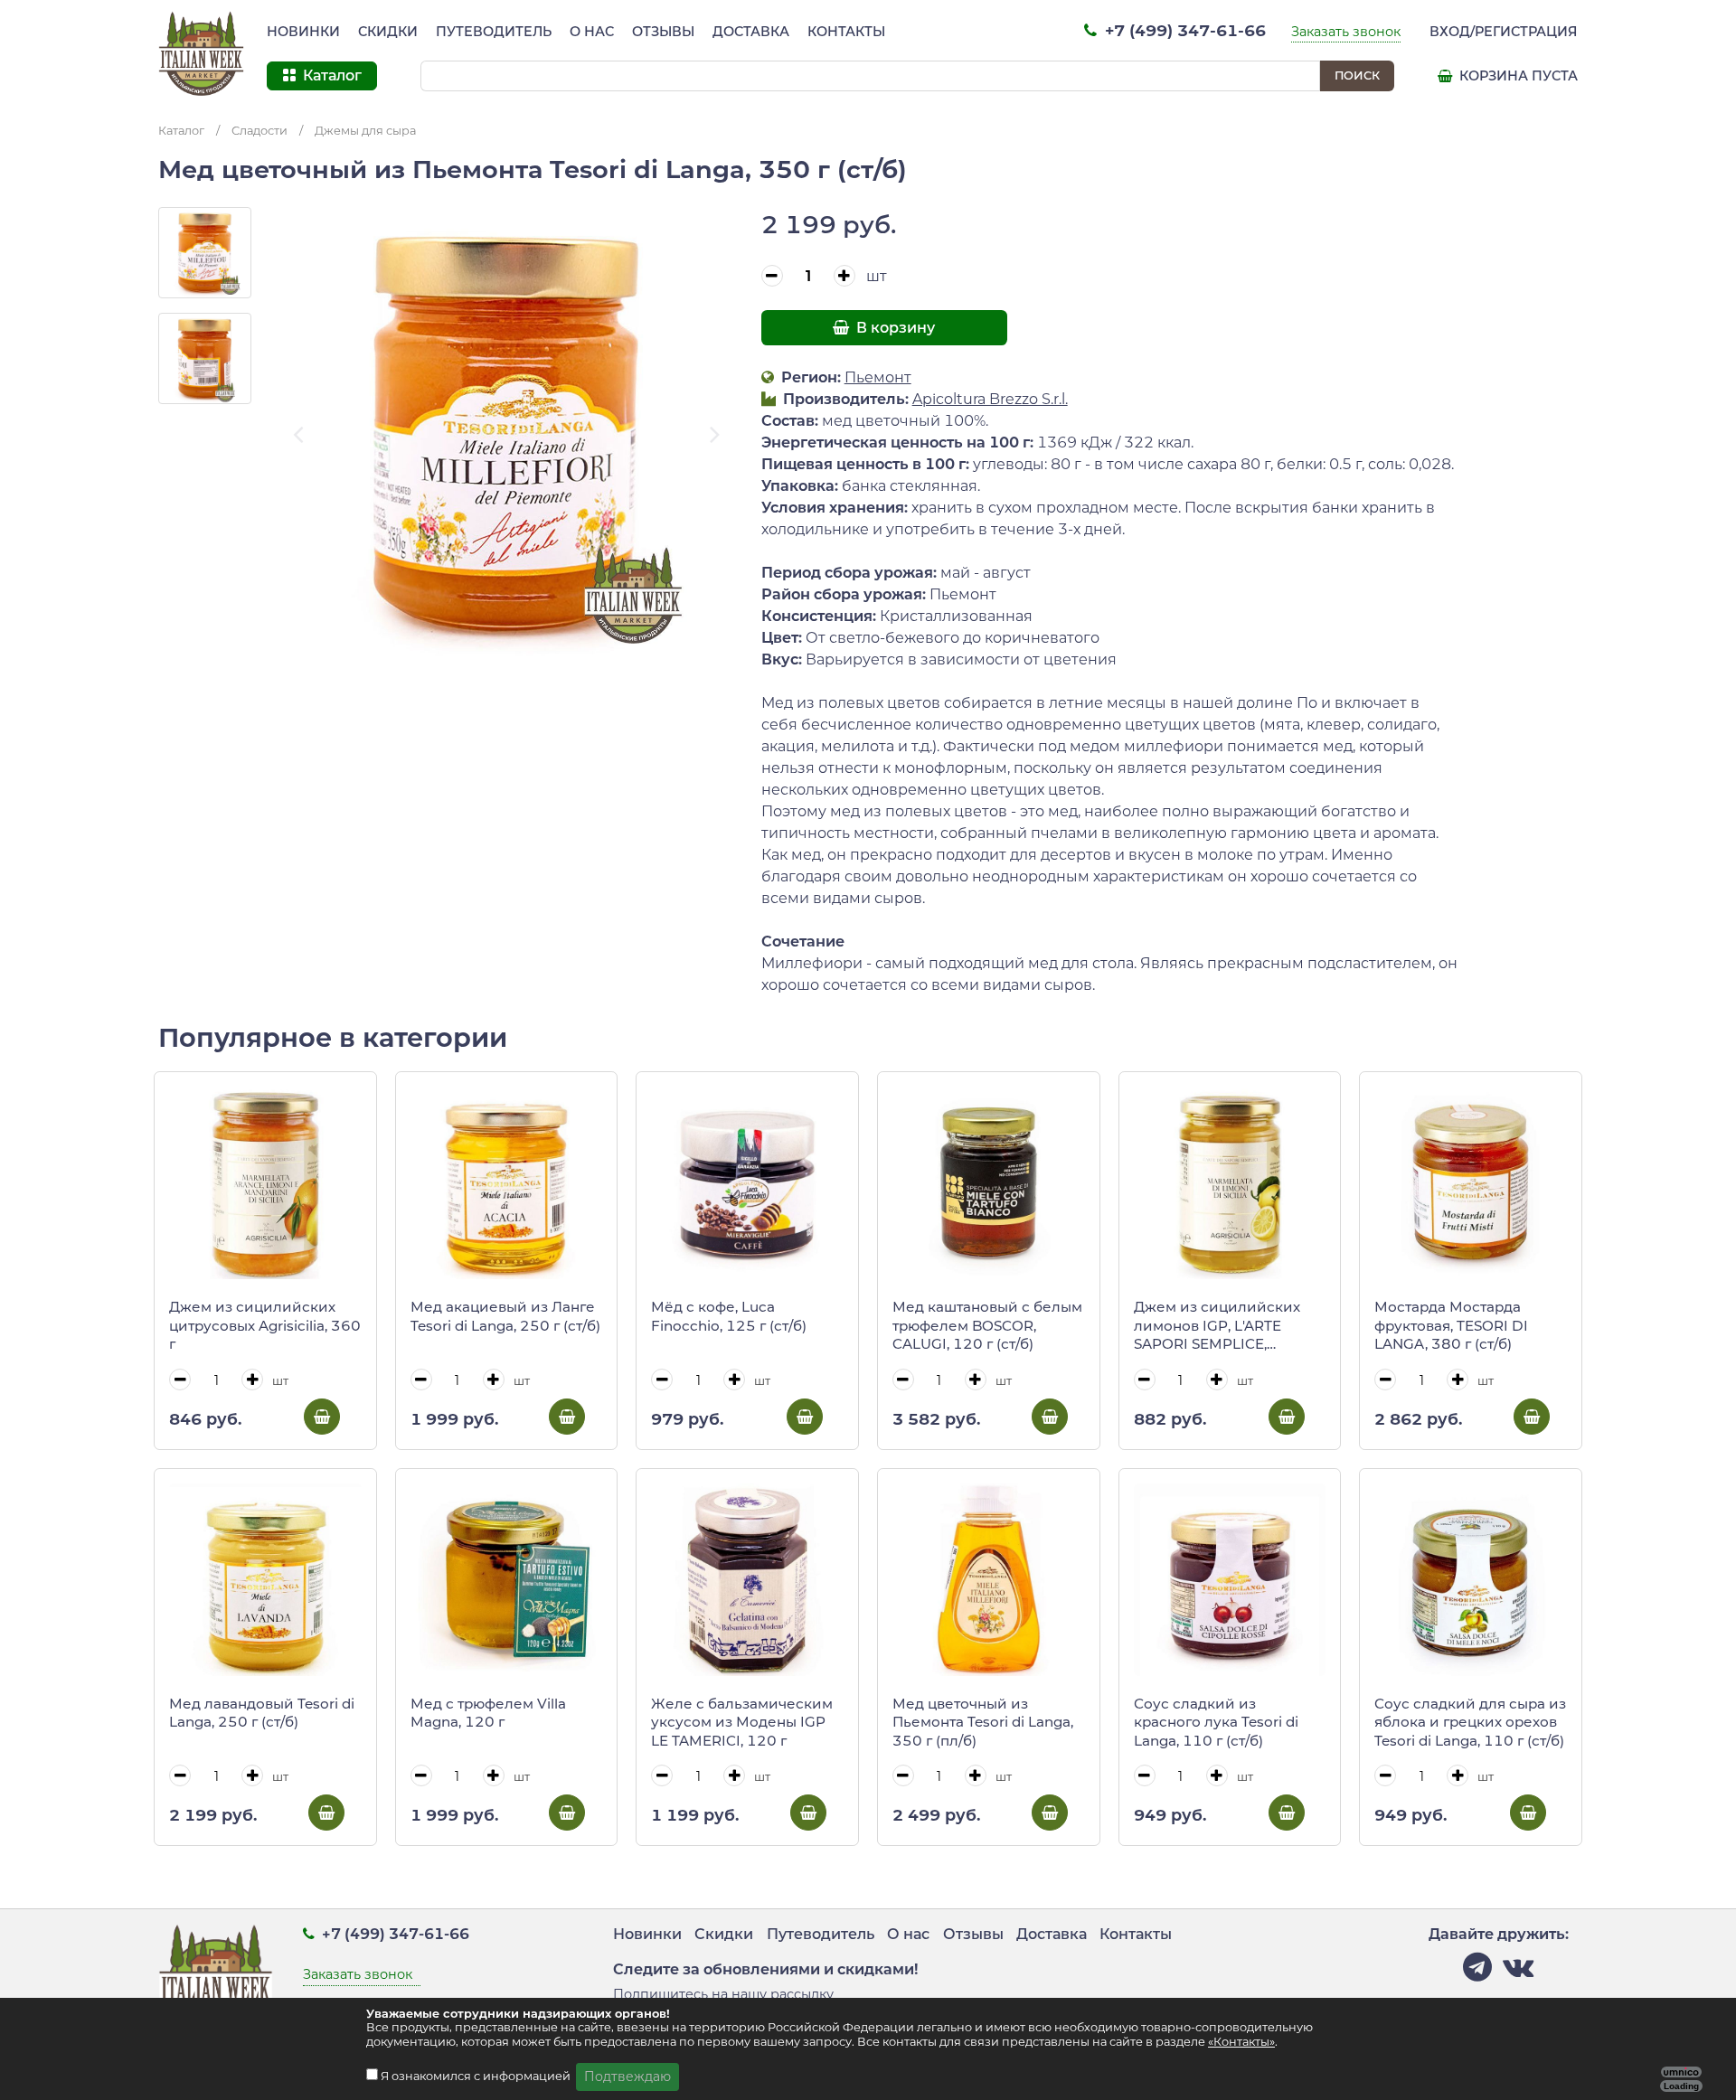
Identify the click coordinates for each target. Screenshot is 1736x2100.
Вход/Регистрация (1504, 32)
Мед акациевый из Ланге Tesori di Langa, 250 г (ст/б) (505, 1316)
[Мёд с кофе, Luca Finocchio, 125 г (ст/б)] (747, 1183)
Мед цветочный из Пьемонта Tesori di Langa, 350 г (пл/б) (983, 1722)
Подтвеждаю (627, 2076)
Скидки (388, 32)
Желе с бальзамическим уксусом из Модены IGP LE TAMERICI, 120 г (742, 1722)
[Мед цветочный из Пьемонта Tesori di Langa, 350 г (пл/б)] (989, 1580)
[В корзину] (322, 1417)
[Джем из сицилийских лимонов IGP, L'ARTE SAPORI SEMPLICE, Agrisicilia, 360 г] (1230, 1183)
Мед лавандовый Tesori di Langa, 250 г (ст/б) (262, 1713)
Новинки (303, 32)
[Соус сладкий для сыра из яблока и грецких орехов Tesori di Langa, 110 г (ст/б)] (1471, 1580)
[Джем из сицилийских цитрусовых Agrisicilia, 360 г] (265, 1183)
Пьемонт (878, 377)
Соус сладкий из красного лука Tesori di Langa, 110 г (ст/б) (1216, 1722)
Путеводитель (494, 32)
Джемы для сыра (365, 131)
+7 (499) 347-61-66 (1183, 30)
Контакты (846, 32)
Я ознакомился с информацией (477, 2076)
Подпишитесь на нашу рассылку (723, 1994)
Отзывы (663, 32)
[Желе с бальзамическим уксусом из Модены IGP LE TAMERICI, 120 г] (747, 1580)
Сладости (259, 131)
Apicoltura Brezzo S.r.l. (990, 399)
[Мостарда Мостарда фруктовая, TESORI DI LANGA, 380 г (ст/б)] (1471, 1183)
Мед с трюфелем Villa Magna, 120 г (488, 1713)
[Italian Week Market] (202, 54)
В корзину (894, 328)
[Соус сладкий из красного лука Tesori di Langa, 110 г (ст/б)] (1230, 1580)
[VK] (1518, 1972)
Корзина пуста (1517, 76)
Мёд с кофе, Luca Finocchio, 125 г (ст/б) (729, 1316)
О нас (592, 32)
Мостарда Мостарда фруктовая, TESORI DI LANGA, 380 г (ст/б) (1451, 1325)
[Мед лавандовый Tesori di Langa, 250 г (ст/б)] (265, 1580)
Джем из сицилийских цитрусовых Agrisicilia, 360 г (265, 1325)
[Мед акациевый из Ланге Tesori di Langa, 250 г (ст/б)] (507, 1183)
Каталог (181, 131)
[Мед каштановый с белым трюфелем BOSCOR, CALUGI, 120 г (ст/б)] (989, 1183)
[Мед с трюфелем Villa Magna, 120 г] (507, 1580)
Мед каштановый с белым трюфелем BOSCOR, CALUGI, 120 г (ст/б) (987, 1325)
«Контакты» (1241, 2042)
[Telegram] (1477, 1972)
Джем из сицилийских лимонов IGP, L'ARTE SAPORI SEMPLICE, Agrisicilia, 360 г (1217, 1326)
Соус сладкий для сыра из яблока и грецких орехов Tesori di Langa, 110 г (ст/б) (1470, 1722)
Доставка (751, 32)
